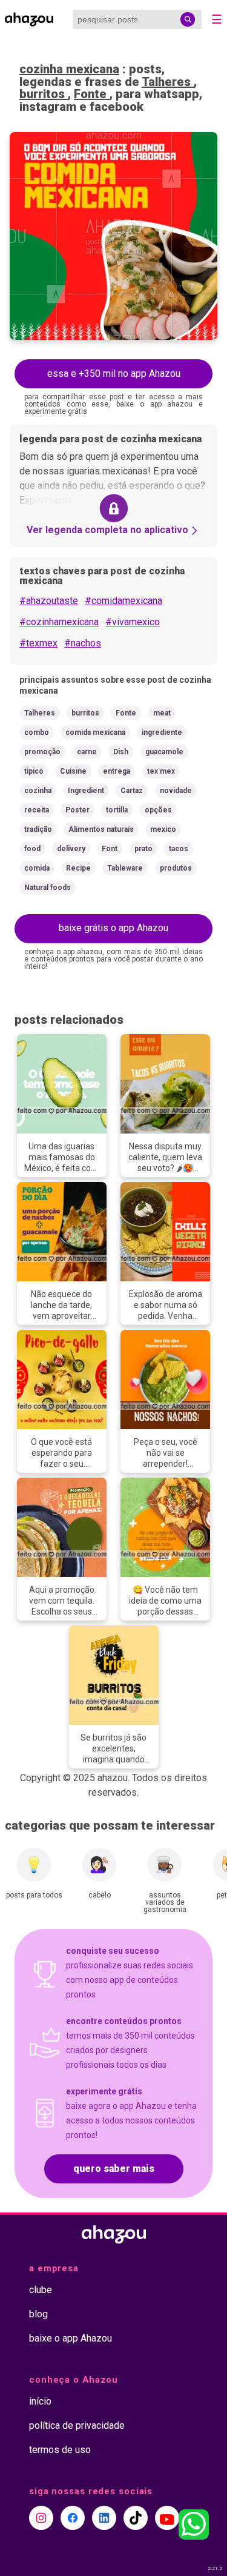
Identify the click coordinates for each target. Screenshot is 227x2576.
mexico (163, 829)
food (32, 849)
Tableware (125, 868)
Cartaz (132, 791)
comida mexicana (95, 732)
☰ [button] (217, 19)
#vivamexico (133, 622)
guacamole (164, 752)
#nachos (83, 643)
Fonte (92, 94)
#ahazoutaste (49, 601)
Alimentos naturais (101, 829)
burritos (44, 94)
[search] (188, 19)
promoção (42, 752)
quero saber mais (114, 2169)
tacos (179, 849)
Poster (77, 810)
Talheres (168, 82)
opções (158, 810)
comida (37, 868)
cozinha (38, 791)
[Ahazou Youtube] (167, 2518)
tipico (34, 771)
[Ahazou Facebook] (73, 2518)
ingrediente (162, 732)
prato (143, 849)
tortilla (117, 810)
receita (37, 810)
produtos (176, 868)
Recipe (78, 868)
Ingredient (86, 791)
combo (37, 732)
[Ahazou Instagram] (41, 2518)
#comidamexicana (123, 601)
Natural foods (48, 888)
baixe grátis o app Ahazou (113, 928)
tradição (38, 829)
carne (87, 752)
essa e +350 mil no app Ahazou (114, 373)
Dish (121, 752)
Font (110, 849)
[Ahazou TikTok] (136, 2518)
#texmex (38, 643)
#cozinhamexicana (59, 622)
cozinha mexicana (69, 69)
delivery (71, 849)
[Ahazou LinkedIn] (104, 2518)
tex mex (161, 771)
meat (162, 713)
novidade (176, 791)
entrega (117, 771)
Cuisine (73, 771)
